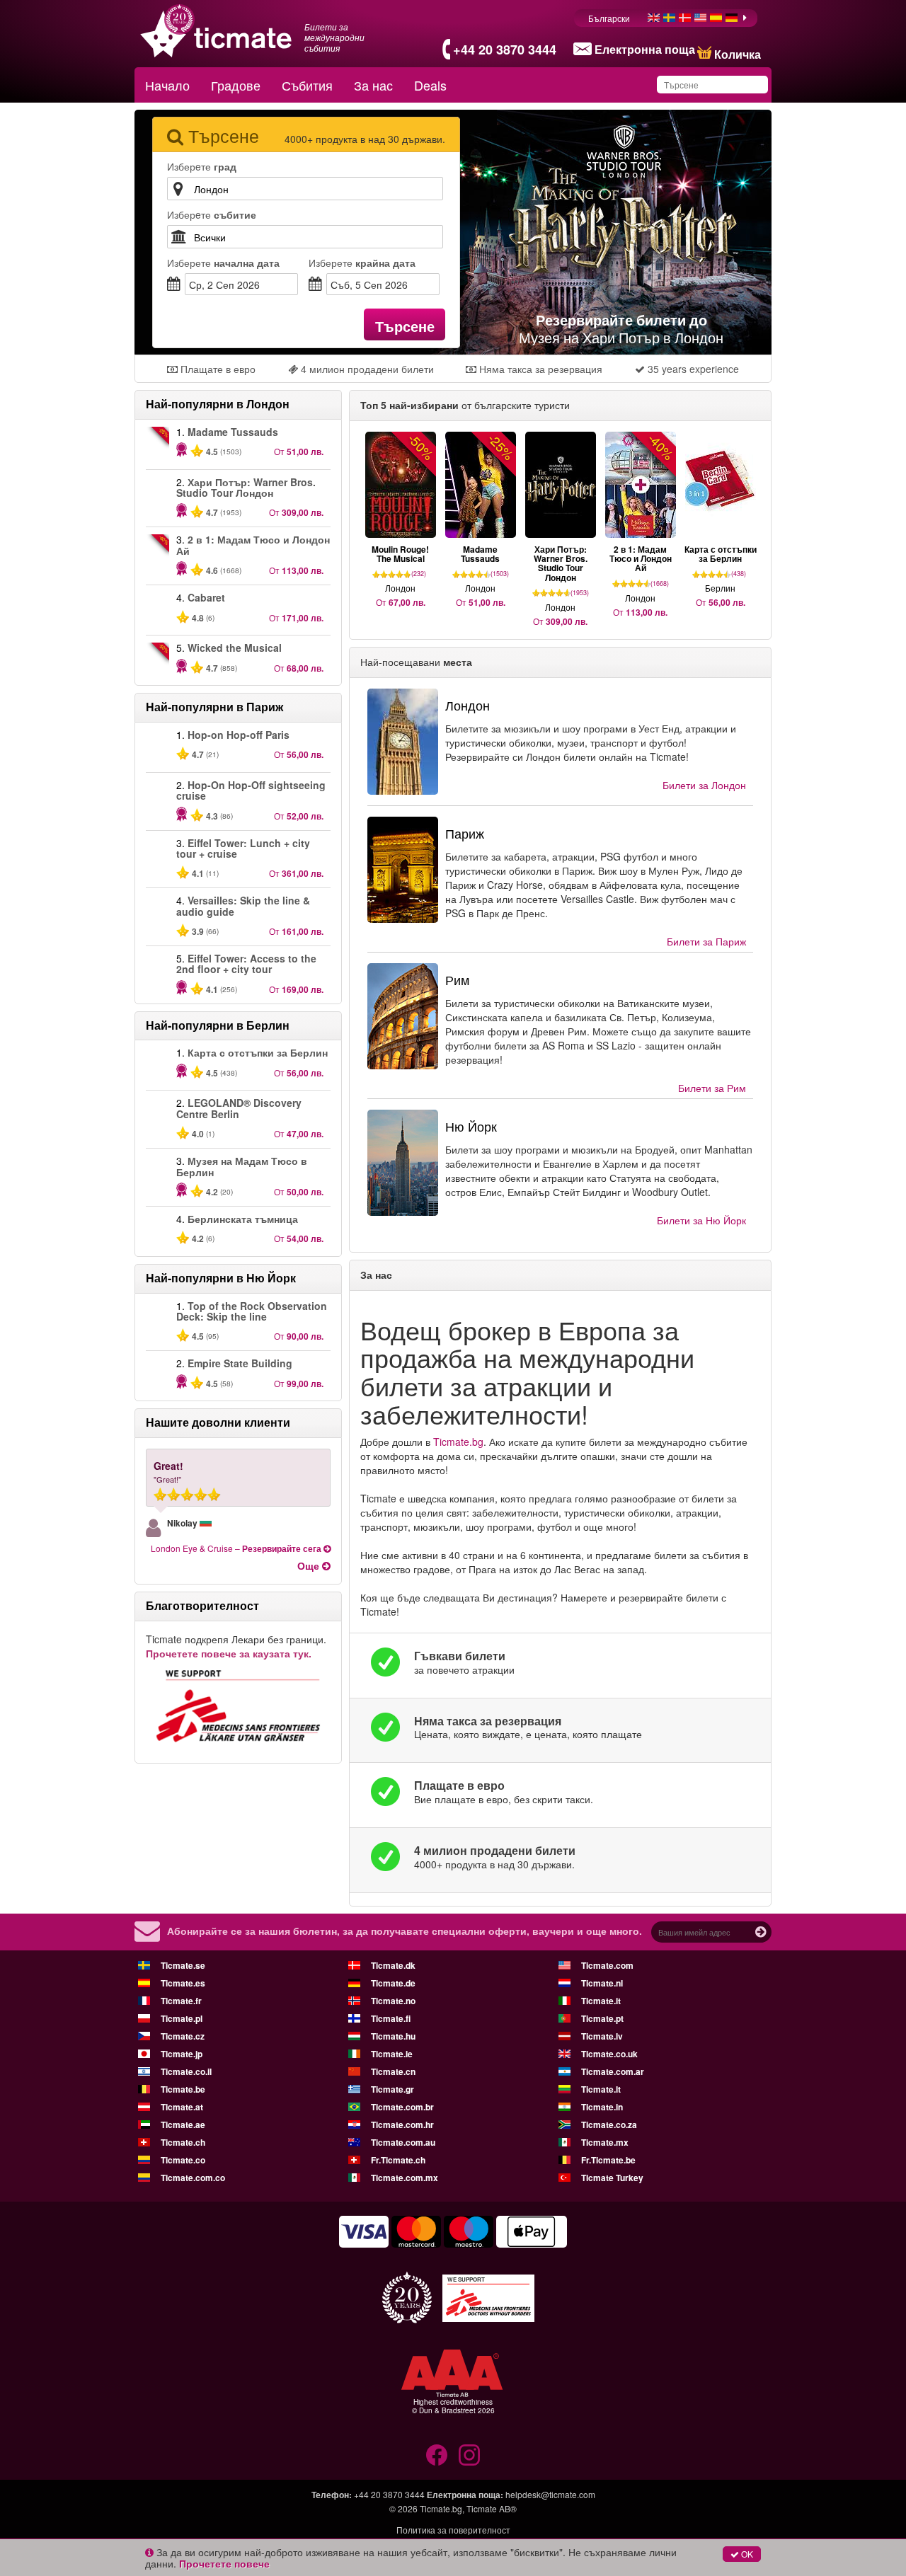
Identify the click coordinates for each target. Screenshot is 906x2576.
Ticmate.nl (602, 1983)
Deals (430, 85)
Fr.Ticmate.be (608, 2160)
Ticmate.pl (182, 2018)
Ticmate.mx (605, 2142)
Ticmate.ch (183, 2142)
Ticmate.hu (393, 2036)
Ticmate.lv (602, 2036)
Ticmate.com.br (402, 2107)
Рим (712, 1088)
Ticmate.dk (393, 1965)
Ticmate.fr (181, 2001)
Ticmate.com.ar (613, 2071)
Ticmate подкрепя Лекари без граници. (236, 1646)
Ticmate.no (393, 2001)
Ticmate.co (183, 2160)
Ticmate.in (602, 2107)
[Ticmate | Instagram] (469, 2455)
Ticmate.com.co (193, 2178)
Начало (167, 85)
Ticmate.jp (182, 2054)
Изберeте (202, 166)
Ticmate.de (393, 1983)
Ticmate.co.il (186, 2071)
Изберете (223, 263)
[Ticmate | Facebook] (437, 2455)
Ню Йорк (701, 1220)
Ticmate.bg (458, 1442)
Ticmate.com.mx (405, 2178)
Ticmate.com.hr (402, 2124)
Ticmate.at (182, 2107)
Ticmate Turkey (612, 2178)
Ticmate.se (183, 1965)
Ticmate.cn (393, 2071)
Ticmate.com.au (403, 2142)
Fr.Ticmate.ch (398, 2160)
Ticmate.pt (602, 2018)
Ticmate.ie (392, 2054)
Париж (706, 941)
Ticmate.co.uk (609, 2054)
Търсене (405, 326)
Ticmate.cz (183, 2036)
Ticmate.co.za (609, 2124)
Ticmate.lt (601, 2089)
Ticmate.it (601, 2001)
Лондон (704, 785)
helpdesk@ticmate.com (550, 2494)
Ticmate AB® (492, 2508)
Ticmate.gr (392, 2089)
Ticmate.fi (391, 2018)
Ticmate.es (183, 1983)
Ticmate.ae (183, 2124)
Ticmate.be (183, 2089)
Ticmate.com (607, 1965)
